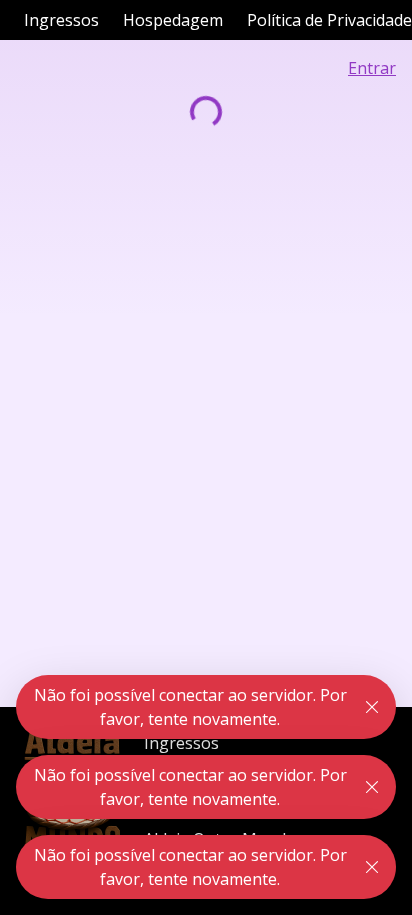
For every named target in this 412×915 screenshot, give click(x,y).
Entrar (372, 68)
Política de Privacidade (329, 20)
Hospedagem (173, 20)
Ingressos (61, 20)
